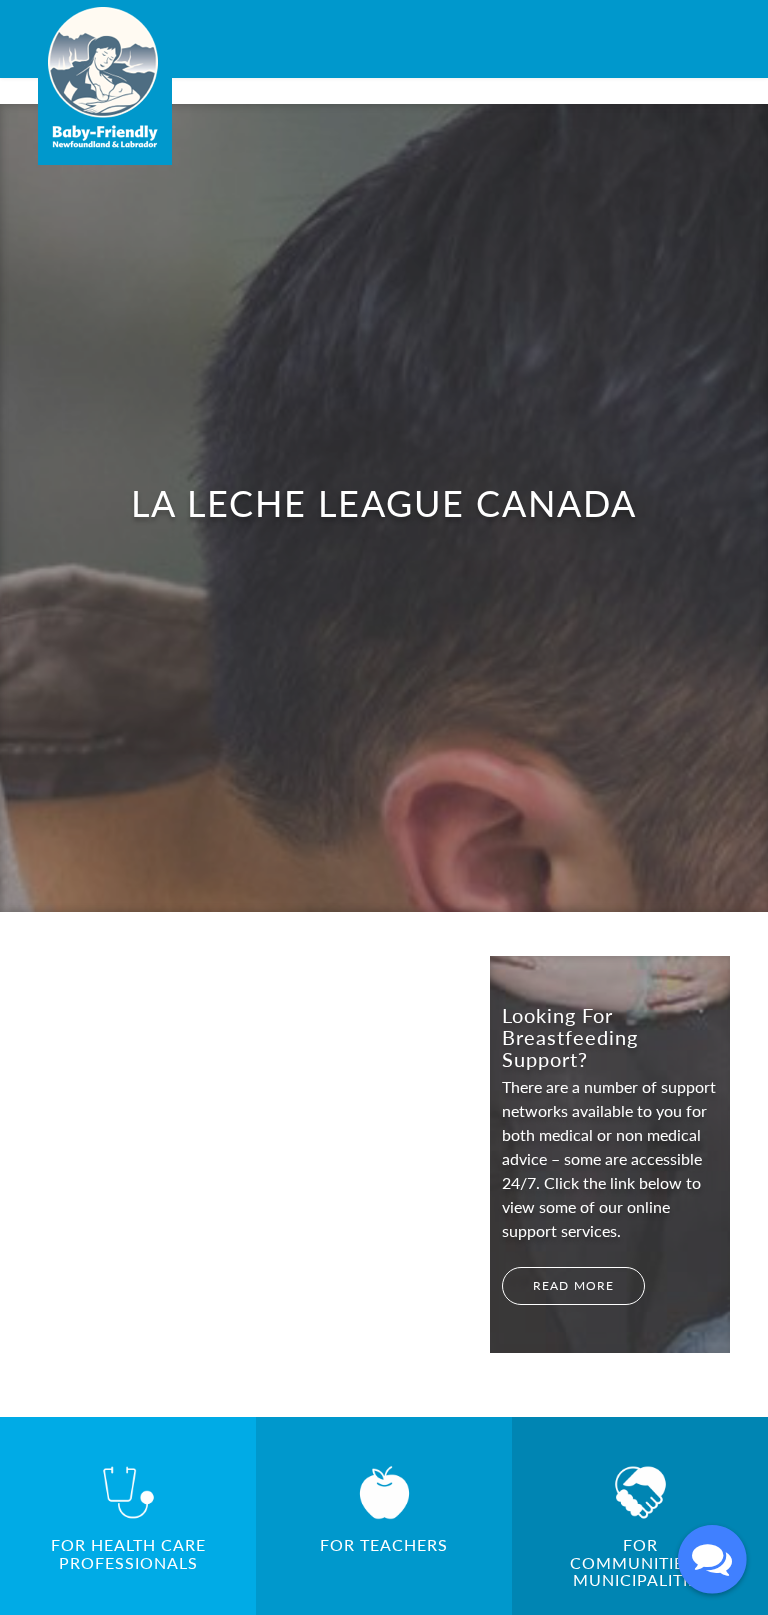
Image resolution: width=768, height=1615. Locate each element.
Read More (574, 1285)
